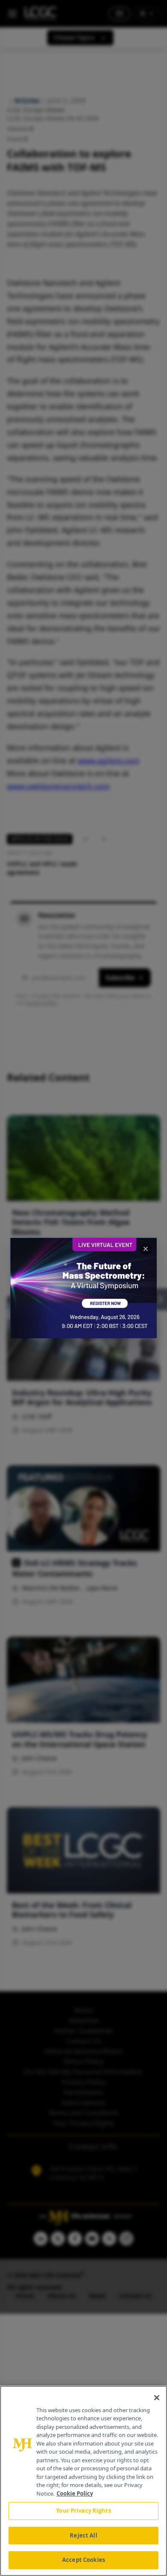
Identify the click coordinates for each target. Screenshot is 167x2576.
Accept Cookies (83, 2560)
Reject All (83, 2535)
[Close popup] (146, 1249)
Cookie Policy (75, 2493)
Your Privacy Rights (83, 2511)
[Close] (157, 2398)
